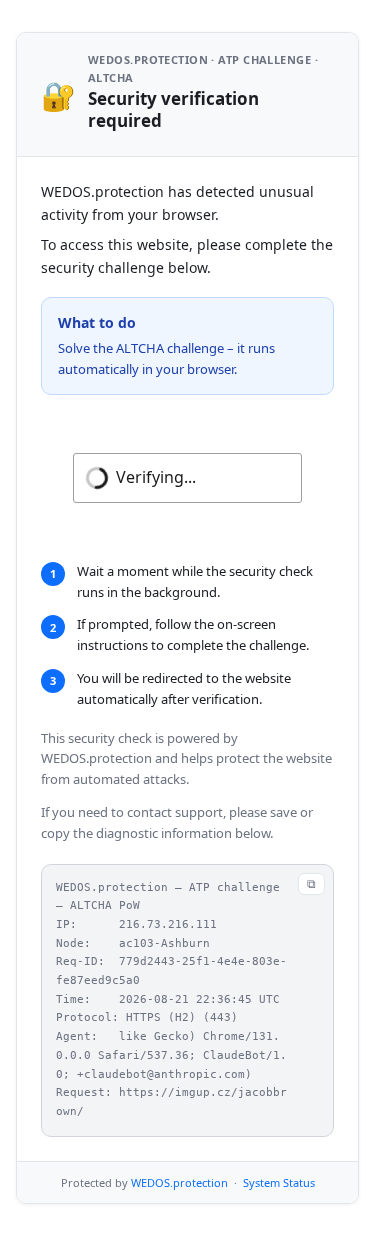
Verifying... (156, 477)
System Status (279, 1182)
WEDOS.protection (179, 1182)
